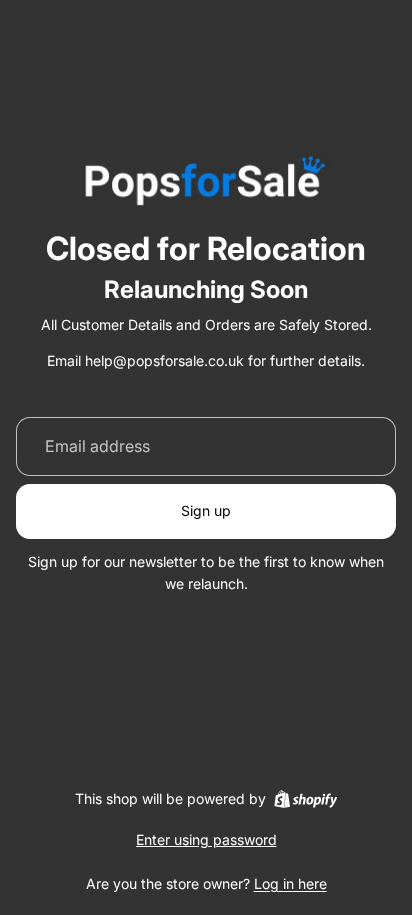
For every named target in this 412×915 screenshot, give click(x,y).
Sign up (206, 510)
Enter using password (206, 839)
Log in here (290, 883)
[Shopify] (305, 799)
